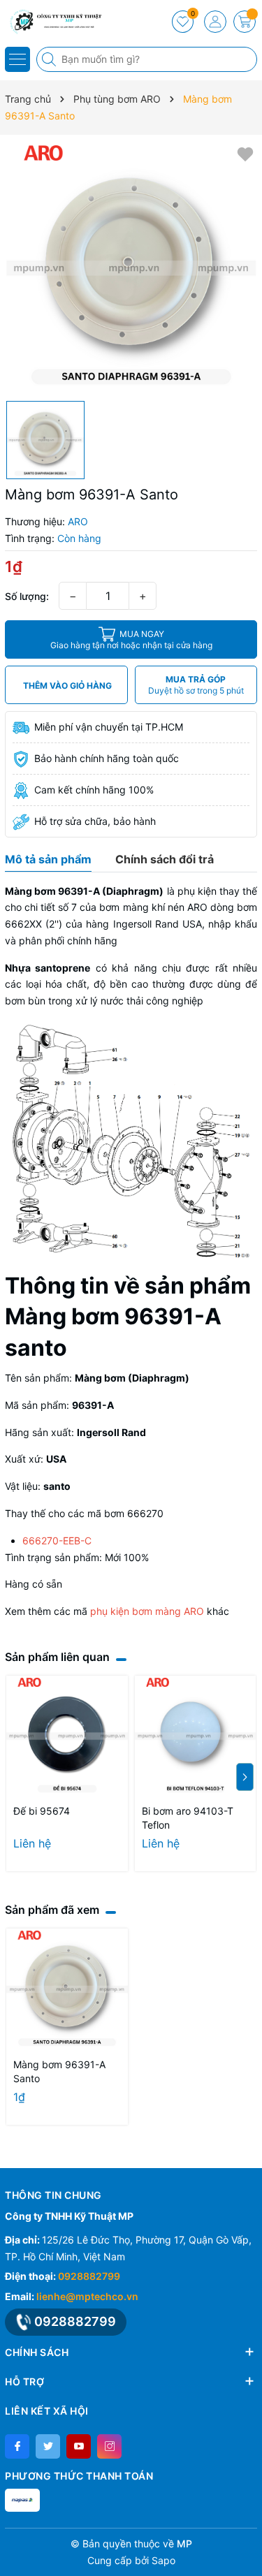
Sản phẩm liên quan (57, 1657)
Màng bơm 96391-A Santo (59, 2071)
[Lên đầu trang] (246, 2543)
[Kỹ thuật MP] (52, 21)
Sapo (163, 2560)
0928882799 (89, 2276)
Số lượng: (27, 596)
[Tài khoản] (215, 22)
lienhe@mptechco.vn (87, 2296)
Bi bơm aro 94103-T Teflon (188, 1818)
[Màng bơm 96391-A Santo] (67, 1989)
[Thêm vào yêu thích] (245, 153)
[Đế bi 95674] (67, 1736)
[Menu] (17, 59)
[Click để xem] (131, 268)
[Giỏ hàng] (245, 22)
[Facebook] (17, 2446)
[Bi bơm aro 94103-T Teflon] (196, 1736)
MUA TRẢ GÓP (196, 685)
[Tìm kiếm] (50, 59)
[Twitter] (48, 2446)
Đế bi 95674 (42, 1811)
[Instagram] (109, 2446)
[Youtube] (79, 2446)
